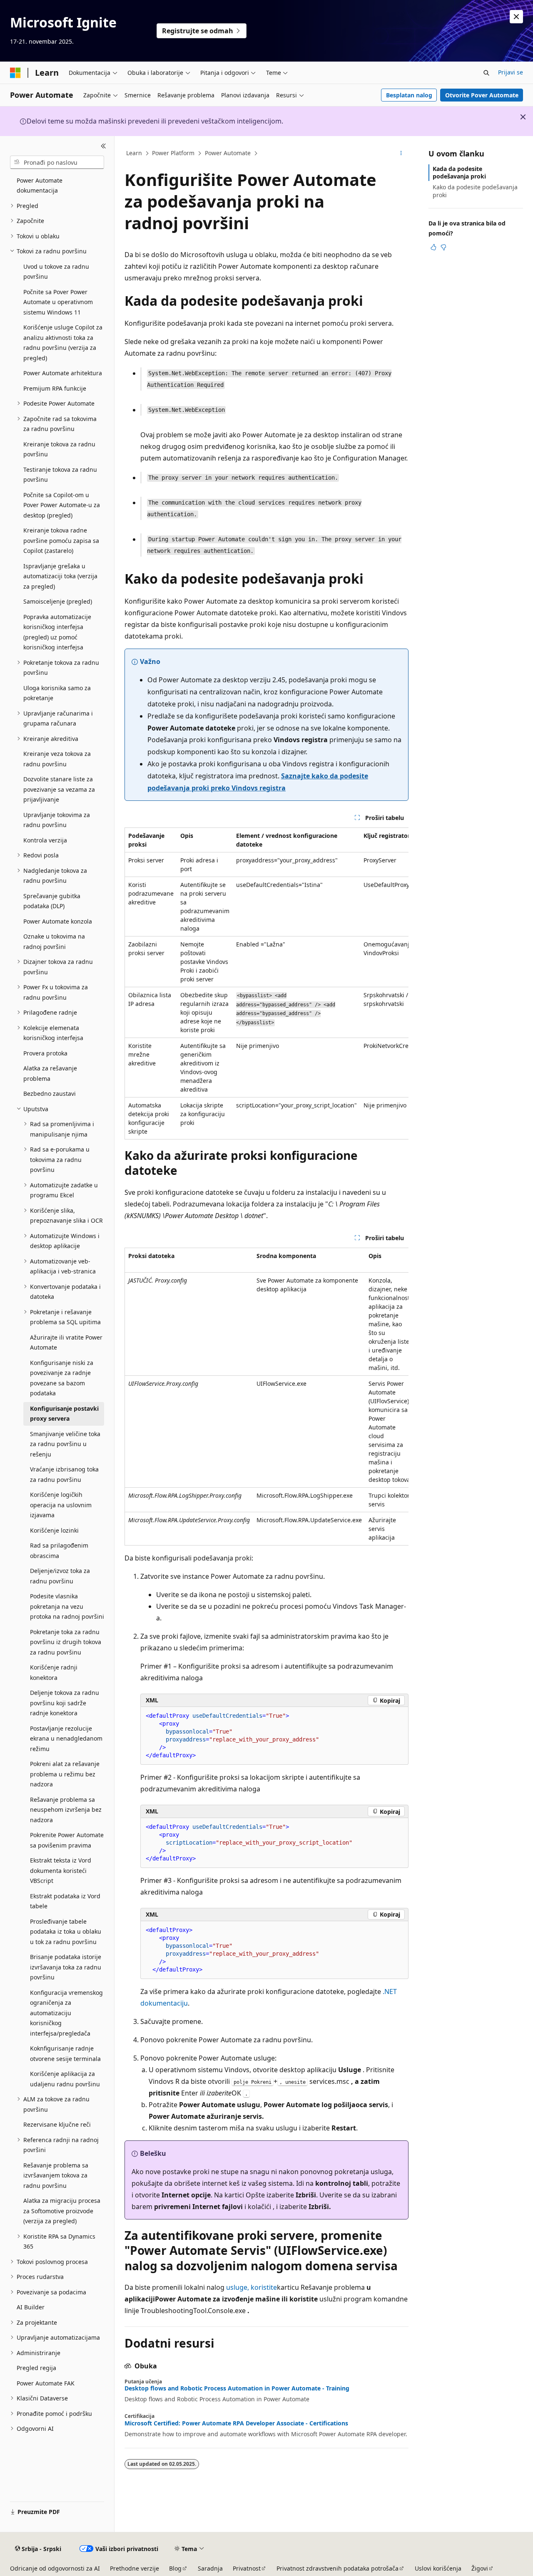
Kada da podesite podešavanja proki (459, 172)
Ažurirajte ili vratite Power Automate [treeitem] (66, 1342)
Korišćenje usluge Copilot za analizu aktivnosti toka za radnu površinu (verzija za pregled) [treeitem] (63, 343)
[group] (266, 983)
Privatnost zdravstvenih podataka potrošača (337, 2568)
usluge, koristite (252, 2287)
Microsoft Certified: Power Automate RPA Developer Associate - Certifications (236, 2423)
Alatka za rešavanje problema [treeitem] (50, 1073)
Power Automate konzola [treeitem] (58, 921)
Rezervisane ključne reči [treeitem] (57, 2124)
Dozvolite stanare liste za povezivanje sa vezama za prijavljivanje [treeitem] (59, 789)
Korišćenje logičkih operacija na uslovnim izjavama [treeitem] (61, 1505)
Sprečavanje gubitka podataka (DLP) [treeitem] (52, 901)
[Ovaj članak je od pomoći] (433, 247)
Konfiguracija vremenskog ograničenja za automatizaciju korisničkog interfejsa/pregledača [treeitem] (66, 2013)
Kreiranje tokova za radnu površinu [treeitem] (59, 449)
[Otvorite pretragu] (486, 73)
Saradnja (210, 2568)
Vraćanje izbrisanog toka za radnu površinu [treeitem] (64, 1474)
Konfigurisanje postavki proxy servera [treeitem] (64, 1414)
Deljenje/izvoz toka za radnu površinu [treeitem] (60, 1576)
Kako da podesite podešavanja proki (475, 191)
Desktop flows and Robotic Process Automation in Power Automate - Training (237, 2388)
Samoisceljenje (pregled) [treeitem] (58, 601)
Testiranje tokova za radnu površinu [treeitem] (60, 475)
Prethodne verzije (134, 2568)
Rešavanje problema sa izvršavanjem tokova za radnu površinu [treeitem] (56, 2175)
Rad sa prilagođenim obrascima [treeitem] (59, 1551)
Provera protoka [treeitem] (45, 1053)
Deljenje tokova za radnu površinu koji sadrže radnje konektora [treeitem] (65, 1703)
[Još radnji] (401, 154)
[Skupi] (103, 146)
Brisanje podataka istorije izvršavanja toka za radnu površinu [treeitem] (66, 1967)
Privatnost (247, 2568)
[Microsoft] (15, 73)
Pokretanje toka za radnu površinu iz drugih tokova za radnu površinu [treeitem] (66, 1642)
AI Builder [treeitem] (31, 2307)
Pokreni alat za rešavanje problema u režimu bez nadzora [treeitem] (65, 1774)
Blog (175, 2568)
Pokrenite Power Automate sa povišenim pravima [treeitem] (67, 1840)
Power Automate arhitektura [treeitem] (63, 373)
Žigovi (480, 2568)
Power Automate (228, 153)
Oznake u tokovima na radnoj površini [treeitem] (54, 941)
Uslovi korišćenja (438, 2568)
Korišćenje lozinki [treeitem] (54, 1530)
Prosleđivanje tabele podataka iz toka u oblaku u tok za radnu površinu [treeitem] (66, 1932)
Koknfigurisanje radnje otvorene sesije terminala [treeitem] (65, 2053)
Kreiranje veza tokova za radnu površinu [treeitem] (57, 759)
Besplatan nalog (409, 95)
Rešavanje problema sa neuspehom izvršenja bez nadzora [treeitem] (66, 1810)
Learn (134, 153)
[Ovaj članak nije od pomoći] (443, 247)
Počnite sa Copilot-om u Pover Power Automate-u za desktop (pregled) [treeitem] (62, 505)
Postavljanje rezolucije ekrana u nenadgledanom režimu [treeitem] (66, 1739)
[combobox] (57, 162)
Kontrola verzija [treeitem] (45, 840)
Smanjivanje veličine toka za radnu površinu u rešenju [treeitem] (65, 1444)
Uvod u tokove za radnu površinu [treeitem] (56, 272)
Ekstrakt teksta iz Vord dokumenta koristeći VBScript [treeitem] (61, 1870)
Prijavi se (511, 72)
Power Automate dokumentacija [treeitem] (40, 186)
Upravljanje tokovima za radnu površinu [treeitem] (57, 820)
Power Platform (173, 153)
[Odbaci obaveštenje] (516, 17)
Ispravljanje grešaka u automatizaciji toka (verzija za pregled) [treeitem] (60, 576)
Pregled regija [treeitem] (36, 2368)
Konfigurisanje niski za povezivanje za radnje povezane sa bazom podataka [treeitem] (62, 1378)
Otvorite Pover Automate (482, 95)
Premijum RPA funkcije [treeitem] (55, 388)
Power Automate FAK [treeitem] (46, 2383)
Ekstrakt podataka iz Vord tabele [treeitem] (65, 1901)
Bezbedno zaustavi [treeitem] (50, 1094)
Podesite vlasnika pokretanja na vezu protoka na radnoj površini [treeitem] (67, 1606)
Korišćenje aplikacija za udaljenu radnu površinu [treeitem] (65, 2079)
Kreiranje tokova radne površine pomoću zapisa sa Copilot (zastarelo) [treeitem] (61, 540)
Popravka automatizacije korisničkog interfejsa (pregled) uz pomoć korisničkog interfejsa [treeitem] (57, 632)
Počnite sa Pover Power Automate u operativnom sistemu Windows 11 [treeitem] (58, 302)
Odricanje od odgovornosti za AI (55, 2568)
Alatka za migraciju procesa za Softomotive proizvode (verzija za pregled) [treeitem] (62, 2211)
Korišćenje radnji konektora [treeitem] (54, 1672)
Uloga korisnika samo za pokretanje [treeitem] (57, 693)
